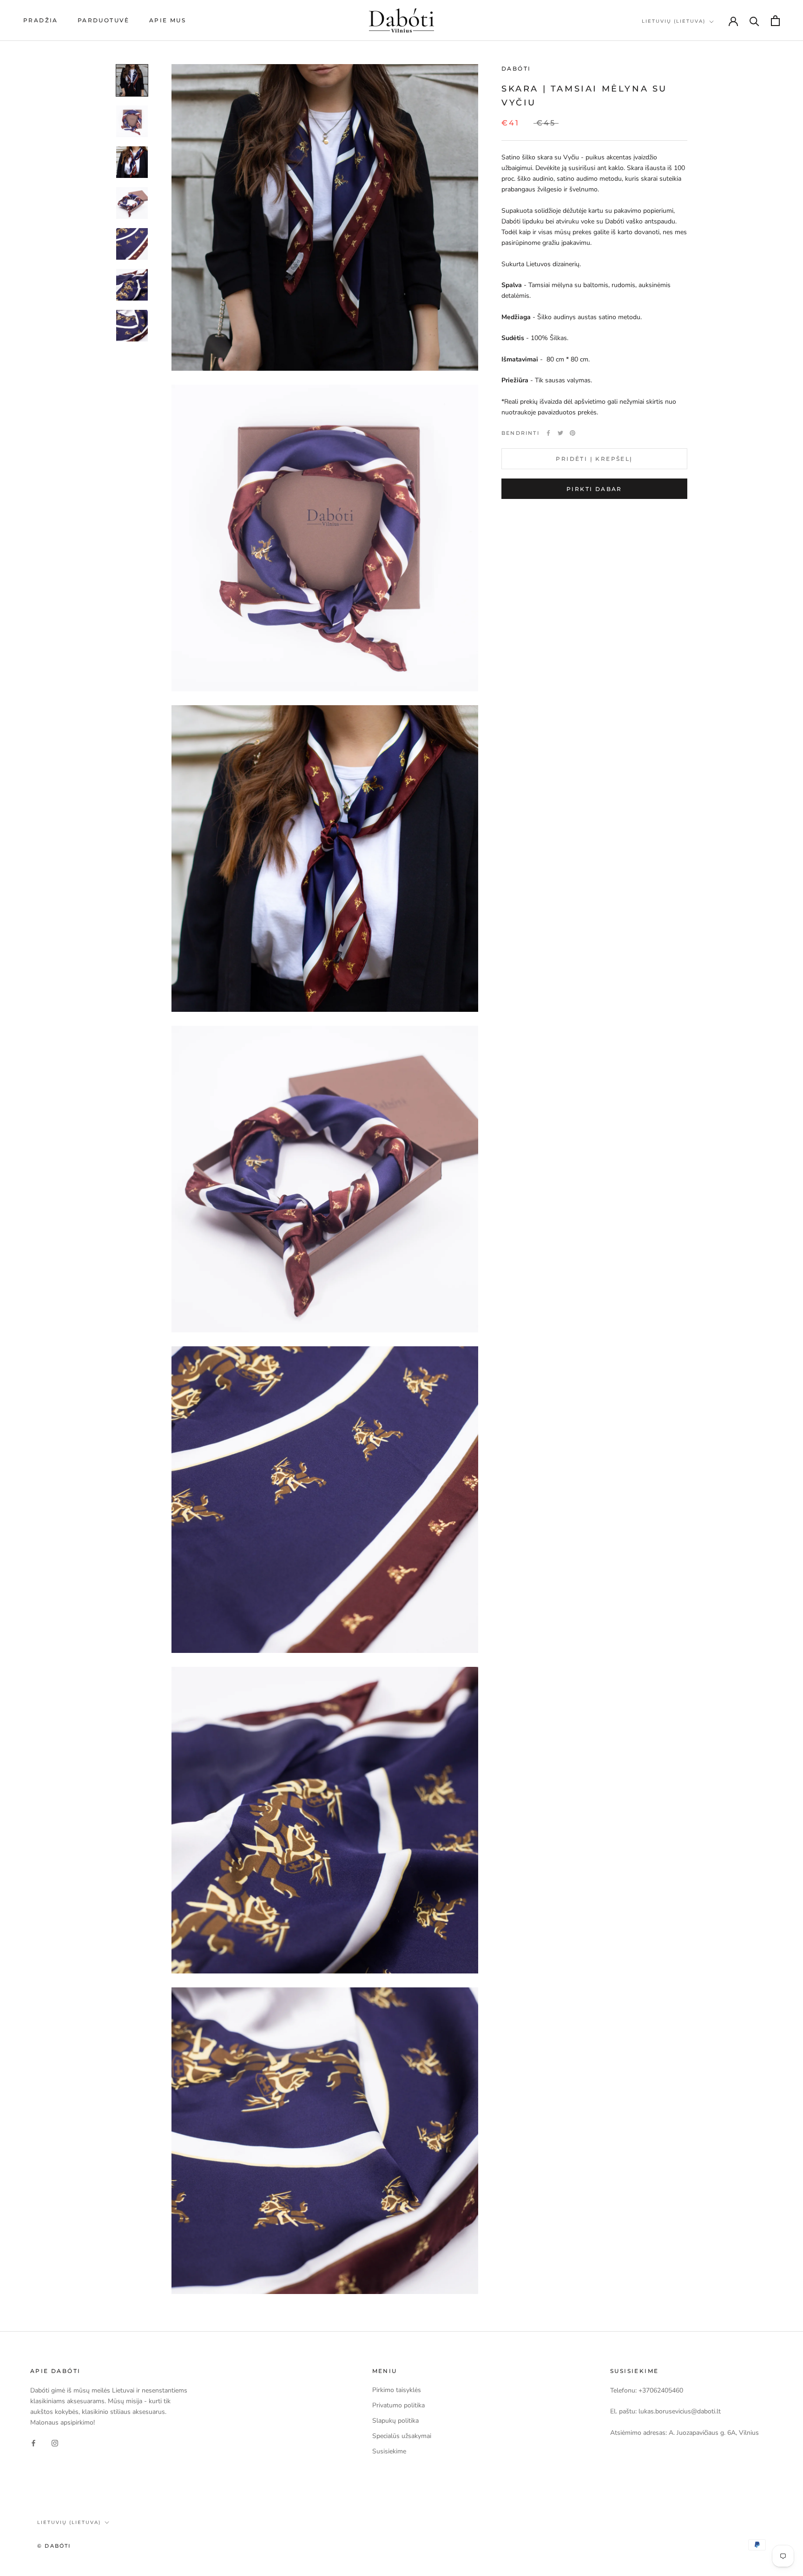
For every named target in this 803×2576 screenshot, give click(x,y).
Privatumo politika (398, 2405)
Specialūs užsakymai (402, 2436)
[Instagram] (55, 2442)
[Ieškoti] (754, 21)
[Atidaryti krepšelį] (775, 21)
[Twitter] (560, 433)
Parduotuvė (104, 20)
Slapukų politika (395, 2421)
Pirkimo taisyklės (397, 2390)
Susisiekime (389, 2451)
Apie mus (168, 20)
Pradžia (41, 20)
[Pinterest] (573, 433)
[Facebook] (548, 433)
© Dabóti (54, 2546)
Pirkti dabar (594, 489)
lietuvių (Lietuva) (674, 21)
